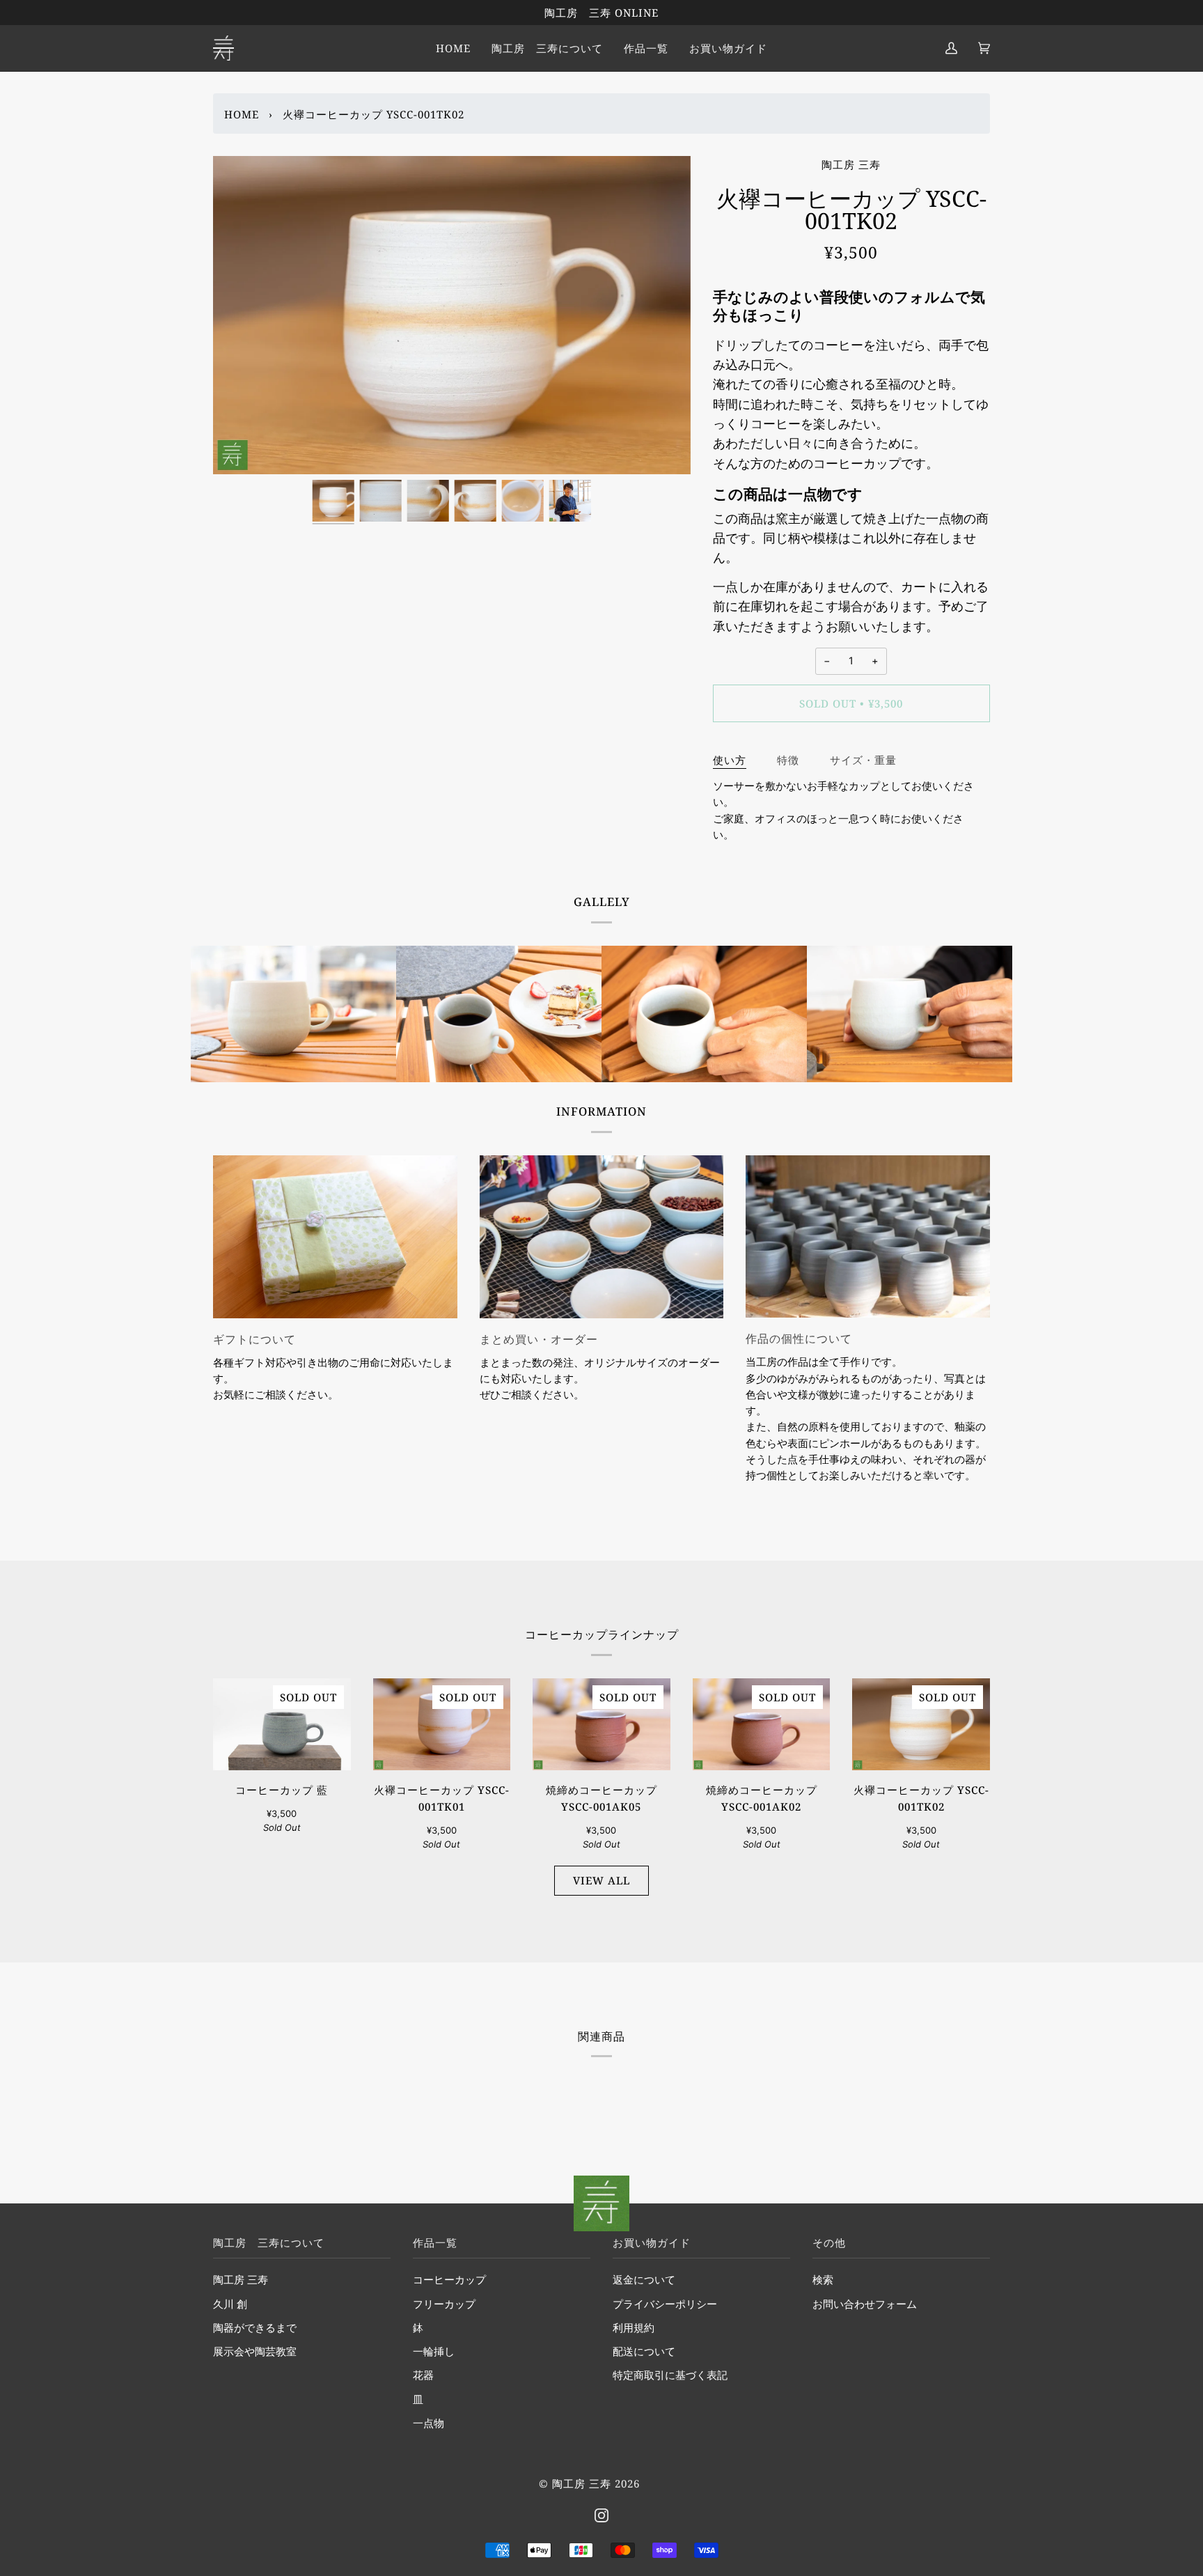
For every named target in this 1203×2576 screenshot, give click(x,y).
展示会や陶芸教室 (255, 2352)
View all (601, 1880)
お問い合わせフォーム (865, 2304)
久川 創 (230, 2304)
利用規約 (634, 2328)
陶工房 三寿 (851, 164)
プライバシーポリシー (665, 2304)
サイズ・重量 (863, 760)
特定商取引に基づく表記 (670, 2375)
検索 (823, 2280)
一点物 (428, 2423)
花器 (423, 2375)
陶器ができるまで (255, 2328)
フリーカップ (444, 2304)
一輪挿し (434, 2352)
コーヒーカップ (449, 2280)
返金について (644, 2280)
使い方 (730, 760)
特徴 (788, 760)
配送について (644, 2352)
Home (242, 114)
